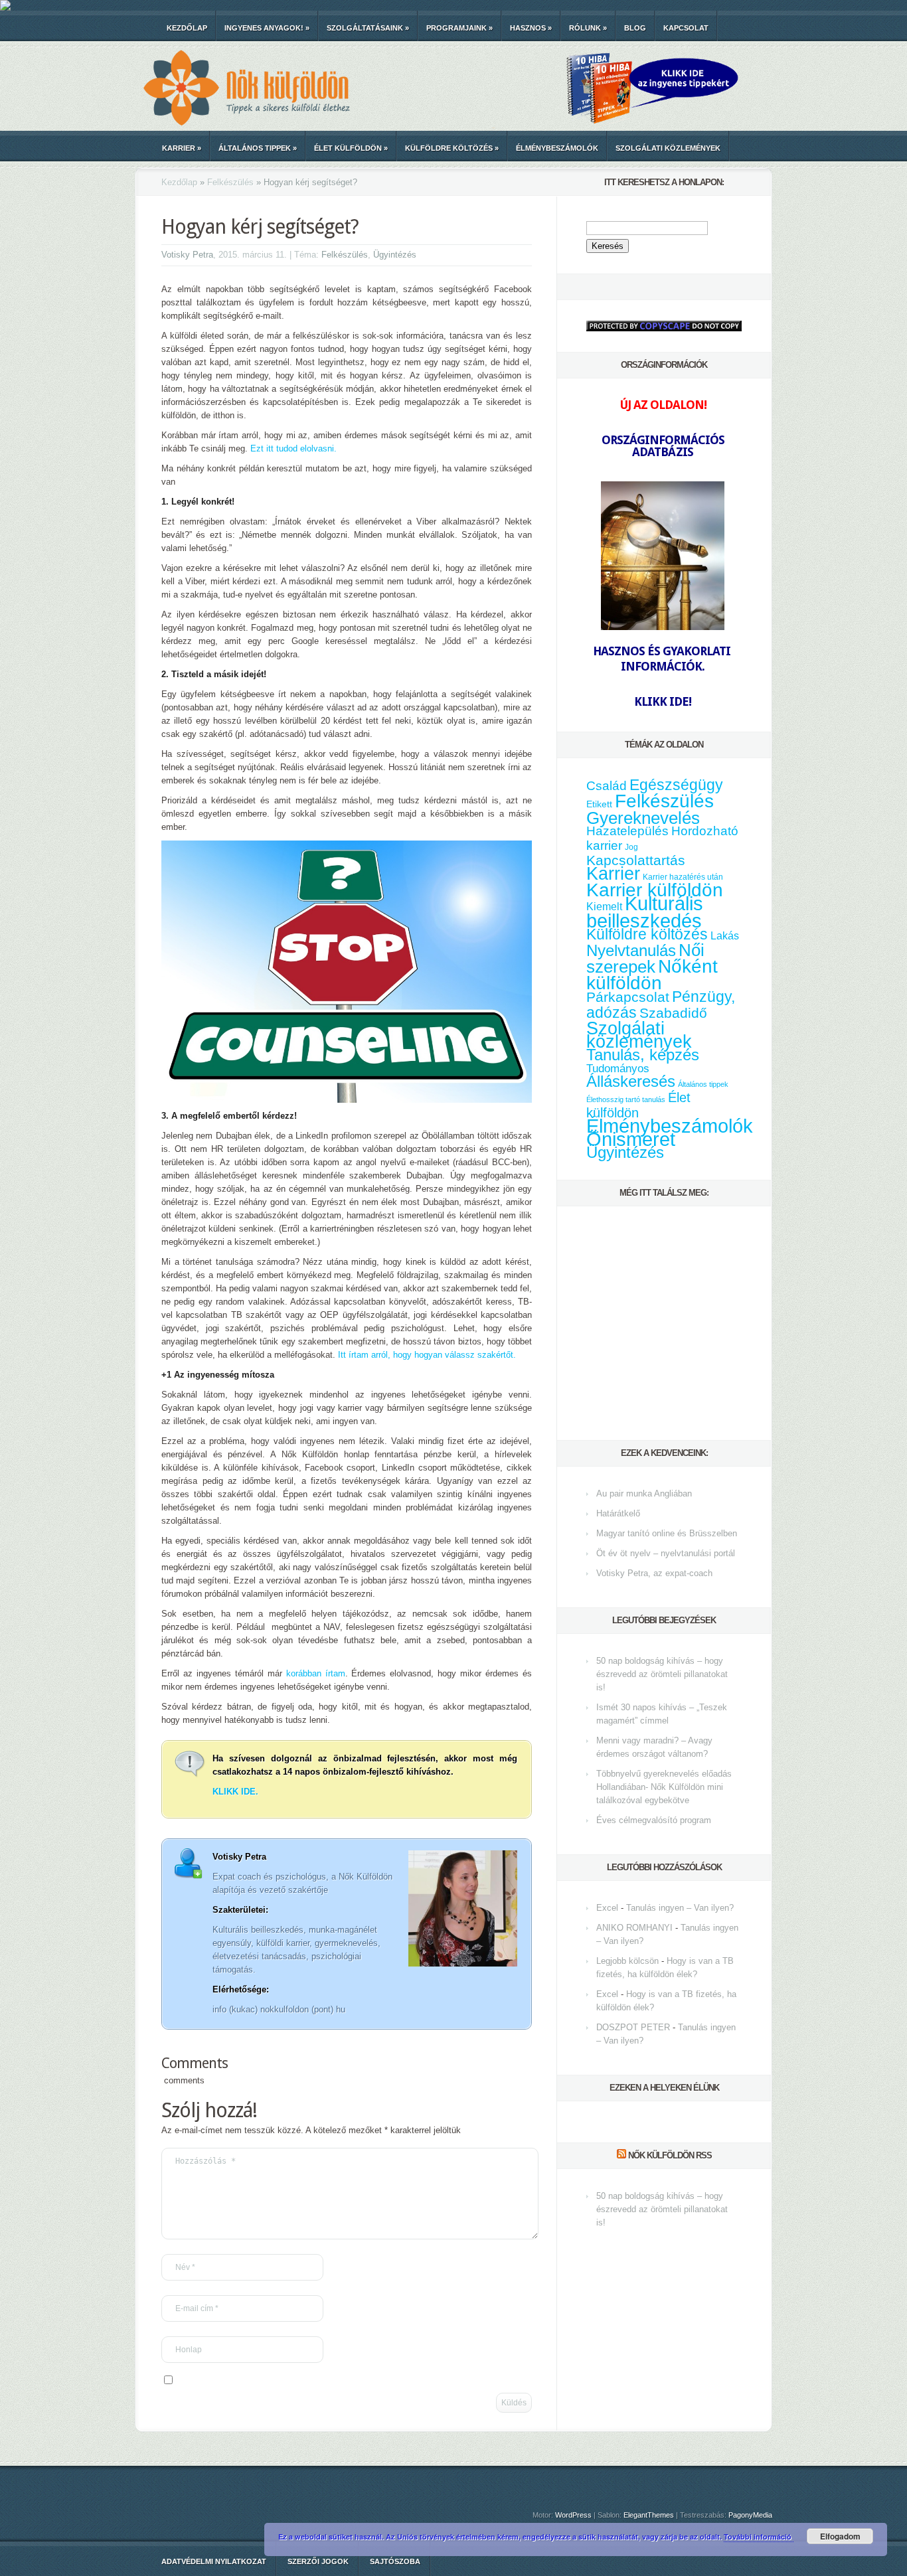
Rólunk (588, 28)
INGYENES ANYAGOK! (267, 28)
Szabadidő (673, 1013)
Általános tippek (258, 148)
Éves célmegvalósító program (654, 1820)
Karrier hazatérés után (683, 877)
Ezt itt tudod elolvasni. (293, 448)
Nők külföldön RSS (670, 2155)
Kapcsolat (686, 28)
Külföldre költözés (452, 148)
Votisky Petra (187, 255)
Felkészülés (230, 182)
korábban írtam (316, 1673)
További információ (759, 2536)
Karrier (182, 148)
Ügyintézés (395, 255)
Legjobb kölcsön (627, 1961)
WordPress (573, 2515)
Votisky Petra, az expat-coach (654, 1573)
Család (607, 786)
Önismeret (631, 1139)
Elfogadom (840, 2536)
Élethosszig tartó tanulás (626, 1099)
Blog (635, 28)
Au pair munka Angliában (644, 1493)
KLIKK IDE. (235, 1792)
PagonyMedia (750, 2515)
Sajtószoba (395, 2561)
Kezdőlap (187, 28)
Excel (607, 1908)
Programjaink (459, 28)
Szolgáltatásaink (368, 28)
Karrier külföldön (655, 890)
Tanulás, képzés (643, 1055)
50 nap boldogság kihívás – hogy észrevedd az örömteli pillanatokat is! (662, 1674)
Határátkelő (618, 1513)
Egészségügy (676, 785)
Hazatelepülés (627, 831)
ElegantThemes (649, 2515)
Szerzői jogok (318, 2561)
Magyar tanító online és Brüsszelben (667, 1533)
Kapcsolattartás (636, 860)
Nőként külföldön (652, 975)
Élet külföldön (351, 148)
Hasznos (531, 28)
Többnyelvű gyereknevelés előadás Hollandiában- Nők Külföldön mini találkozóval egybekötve (664, 1787)
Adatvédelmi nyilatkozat (214, 2561)
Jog (631, 847)
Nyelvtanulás (631, 951)
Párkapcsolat (628, 997)
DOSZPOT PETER (633, 2027)
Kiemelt (604, 906)
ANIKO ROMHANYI (634, 1928)
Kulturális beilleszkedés (645, 912)
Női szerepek (645, 958)
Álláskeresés (631, 1081)
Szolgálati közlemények (668, 148)
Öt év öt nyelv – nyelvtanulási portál (666, 1553)
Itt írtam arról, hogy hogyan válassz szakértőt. (427, 1355)
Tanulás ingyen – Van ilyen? (680, 1908)
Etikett (599, 804)
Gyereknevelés (643, 818)
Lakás (725, 936)
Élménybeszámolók (557, 148)
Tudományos (618, 1068)
